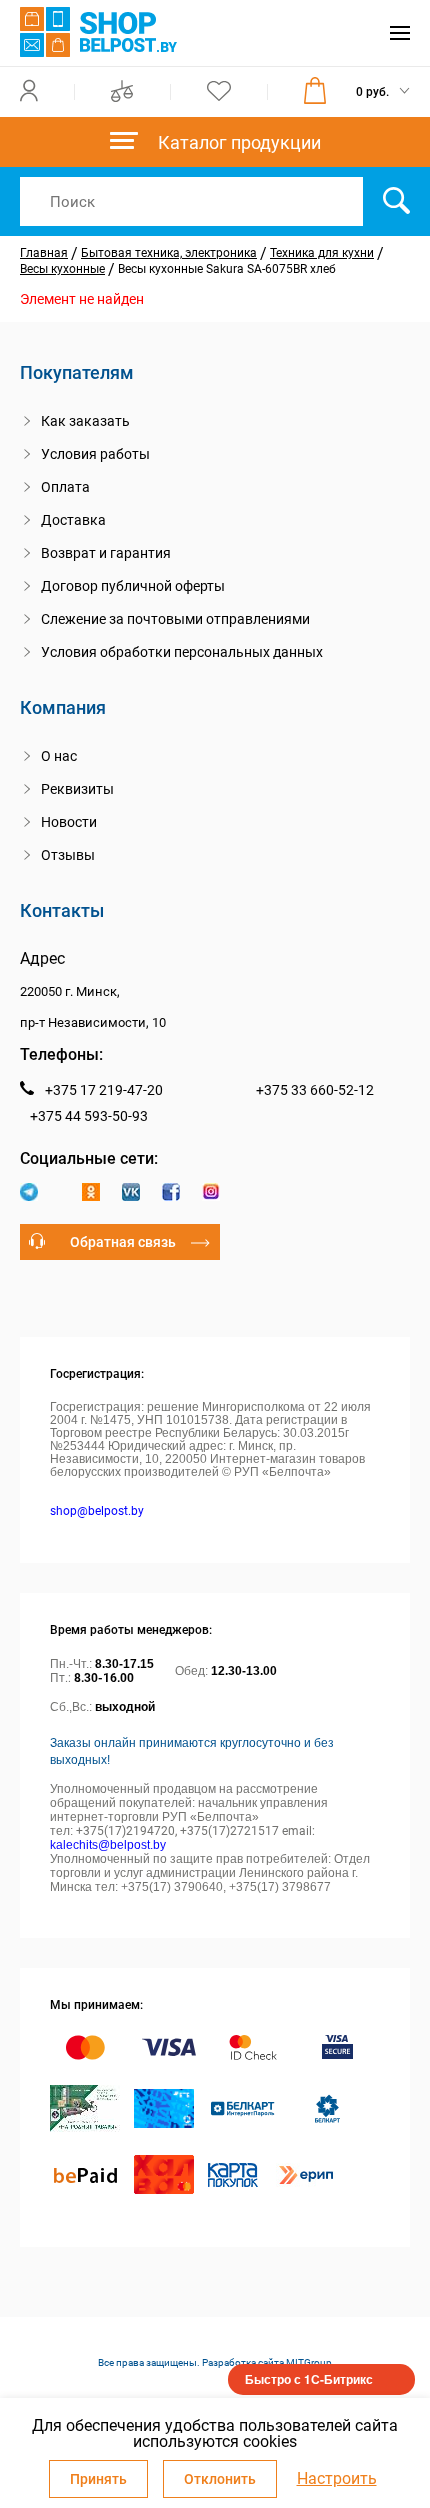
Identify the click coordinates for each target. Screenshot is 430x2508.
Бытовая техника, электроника (169, 253)
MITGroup (309, 2362)
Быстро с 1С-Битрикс (309, 2379)
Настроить (337, 2479)
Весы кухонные (62, 269)
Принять (98, 2479)
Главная (44, 253)
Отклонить (220, 2479)
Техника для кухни (322, 253)
